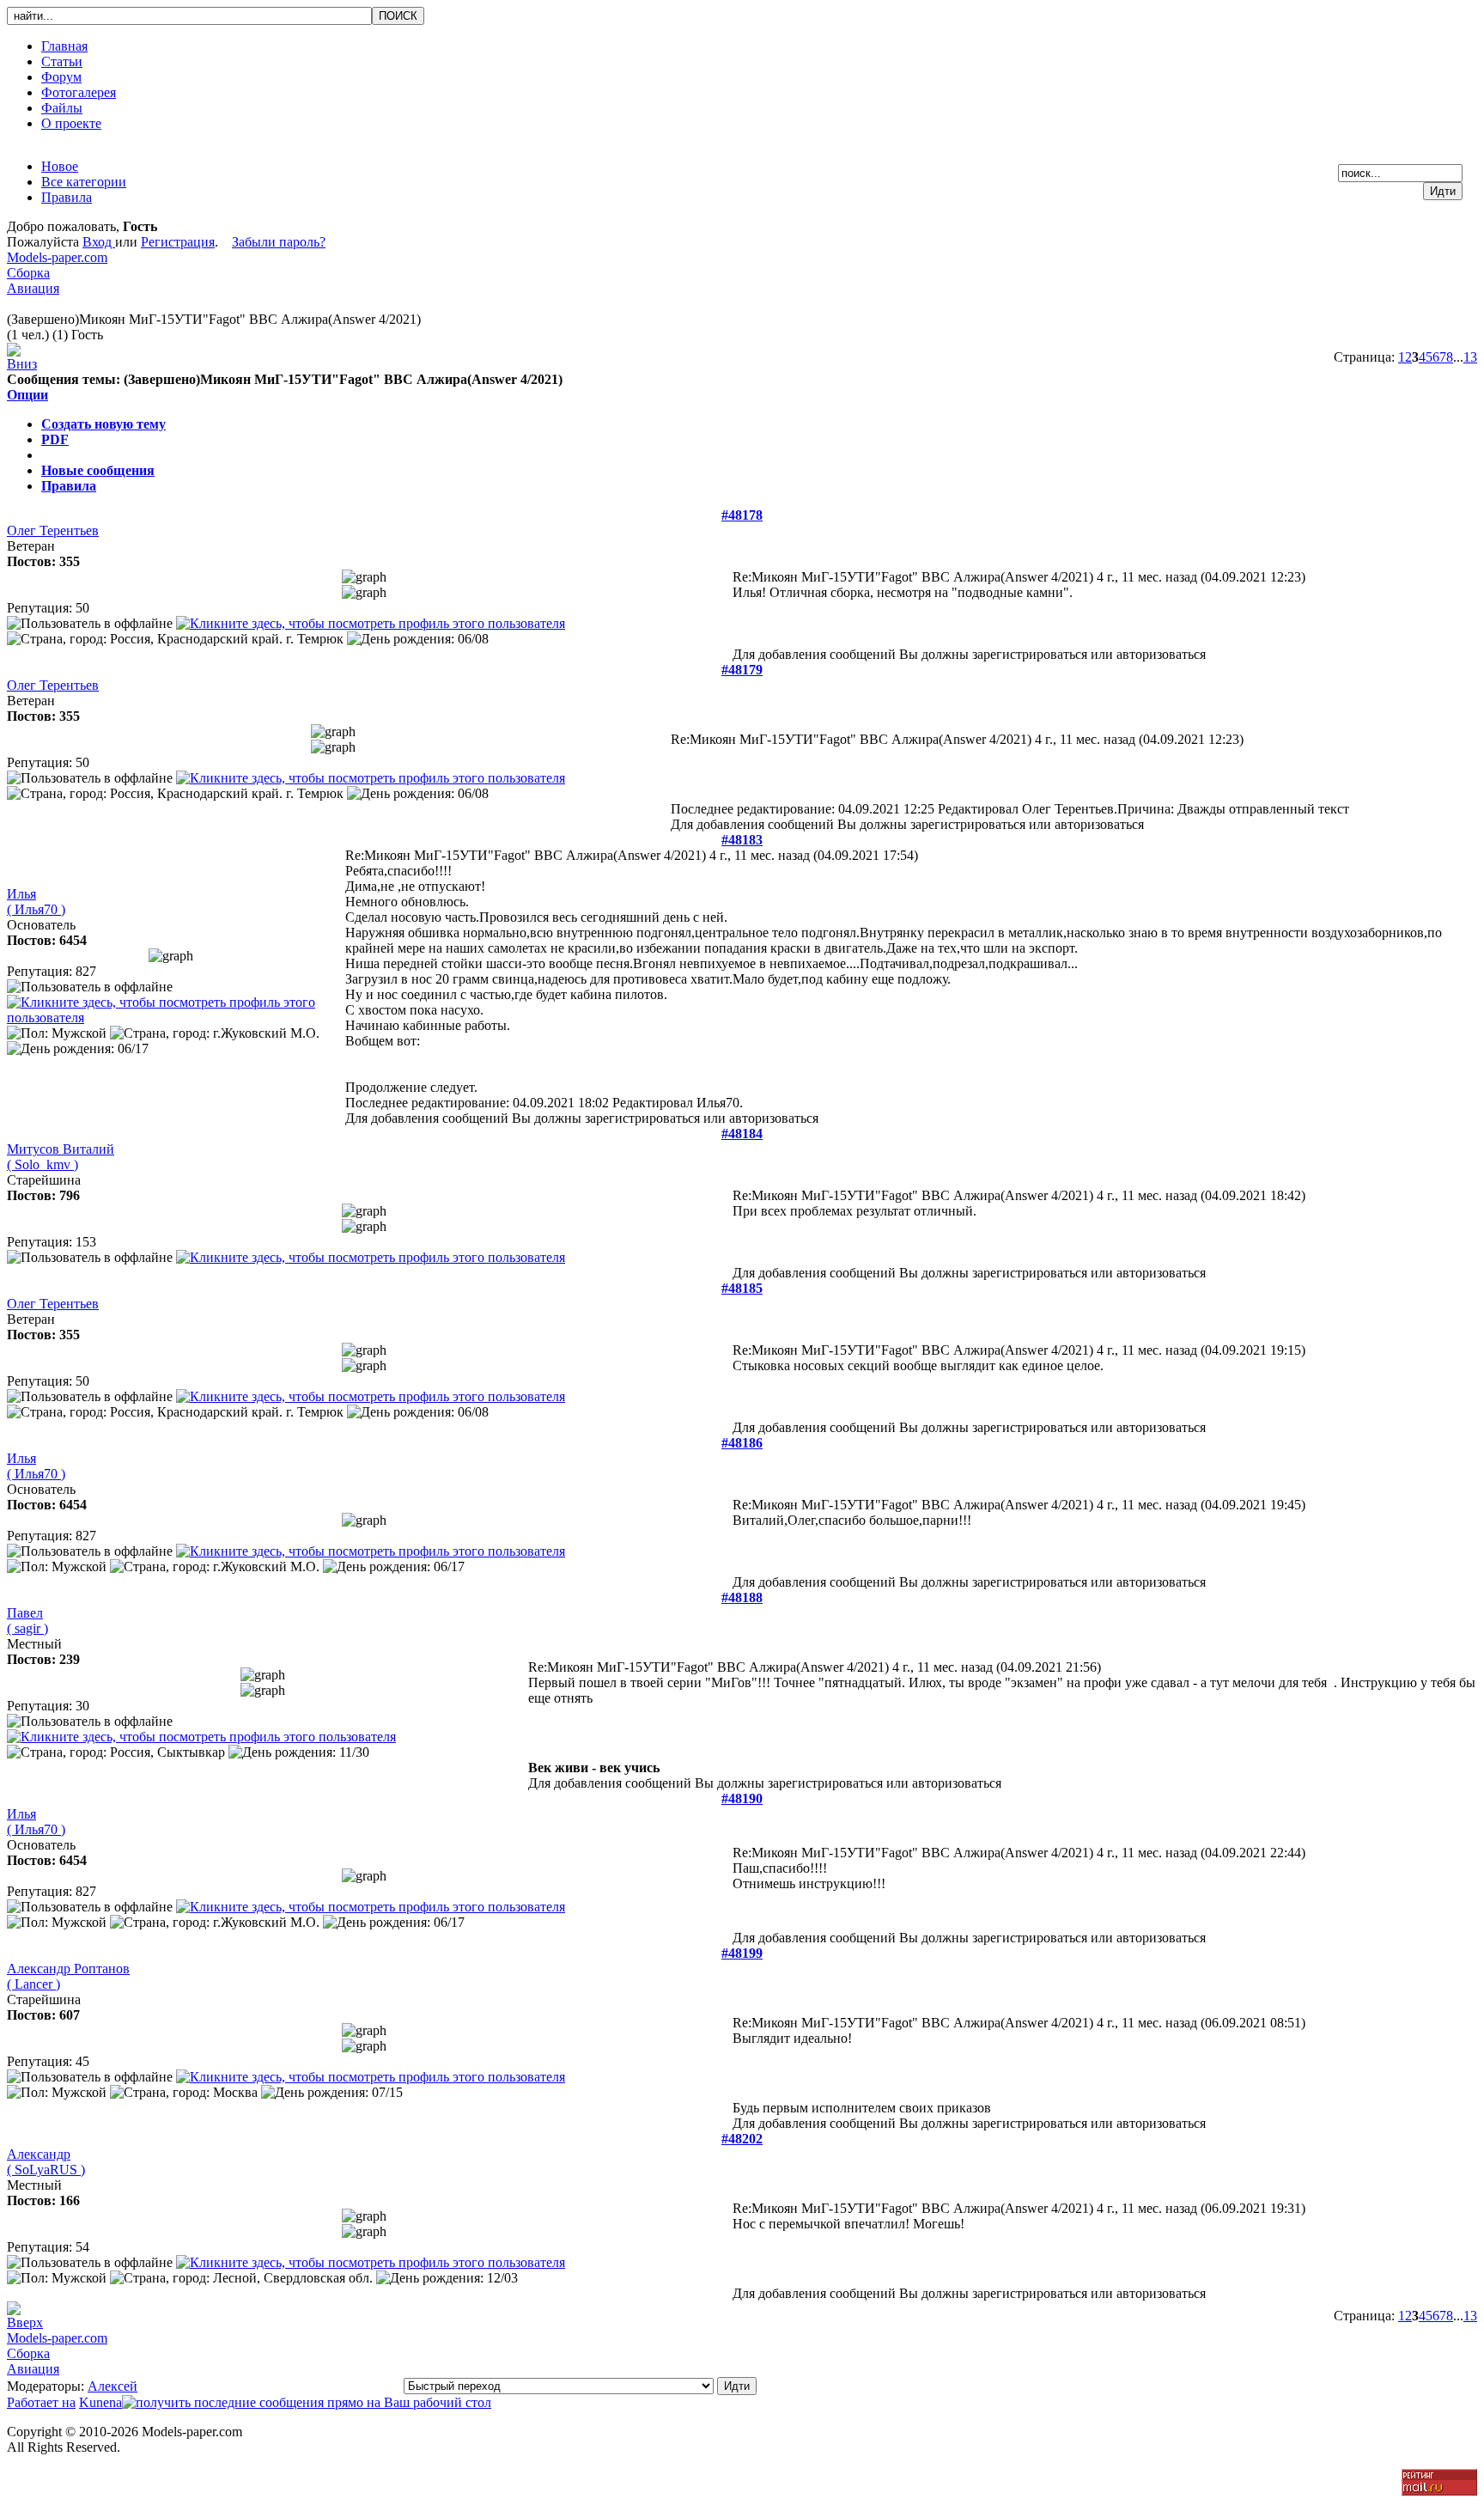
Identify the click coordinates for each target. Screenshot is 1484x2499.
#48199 (742, 1953)
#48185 (742, 1288)
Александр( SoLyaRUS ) (46, 2162)
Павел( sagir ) (27, 1621)
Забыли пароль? (279, 242)
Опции (27, 395)
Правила (69, 486)
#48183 (742, 840)
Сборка (28, 273)
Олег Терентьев (53, 530)
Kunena (100, 2402)
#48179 (742, 670)
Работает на (41, 2402)
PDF (55, 439)
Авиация (33, 288)
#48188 (742, 1597)
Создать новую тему (103, 424)
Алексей (113, 2386)
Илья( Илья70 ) (36, 902)
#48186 (742, 1443)
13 (1470, 357)
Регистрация (178, 242)
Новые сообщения (98, 470)
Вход (99, 242)
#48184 (742, 1134)
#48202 (742, 2139)
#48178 (742, 515)
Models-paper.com (57, 257)
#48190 (742, 1798)
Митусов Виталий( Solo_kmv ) (61, 1157)
